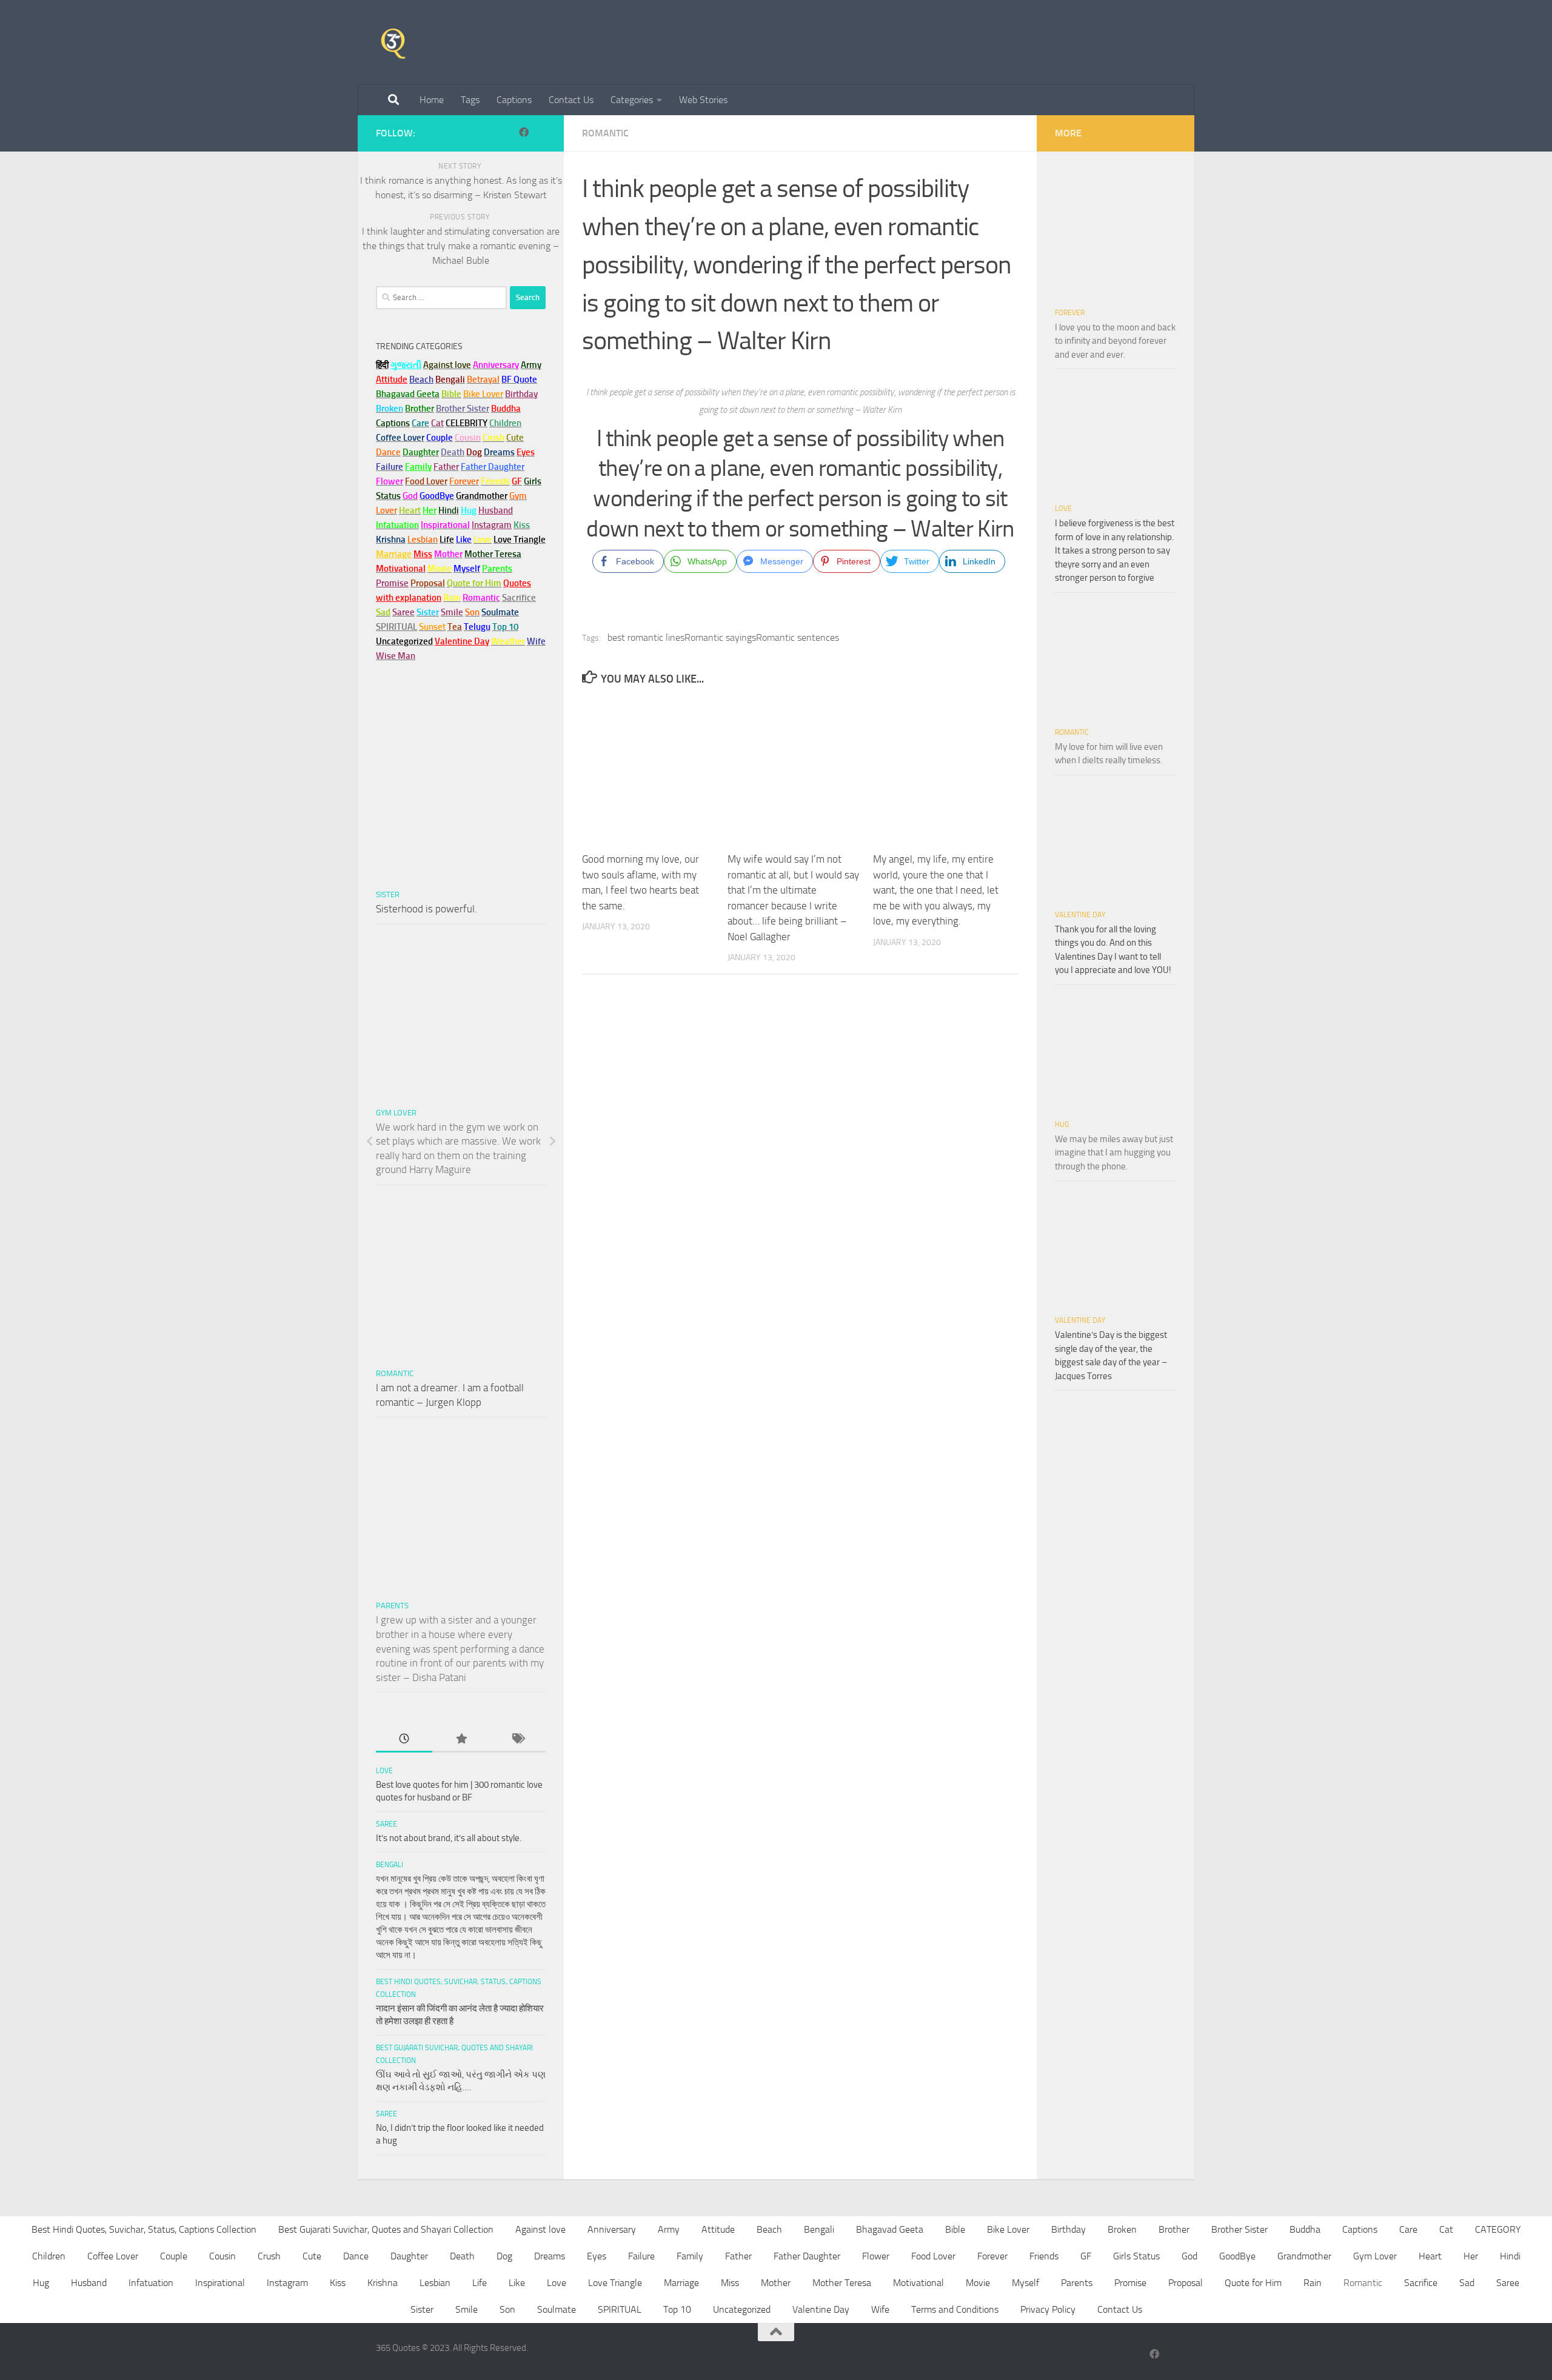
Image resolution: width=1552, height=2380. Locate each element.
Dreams (550, 2256)
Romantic (605, 133)
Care (1408, 2229)
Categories (632, 100)
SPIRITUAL (396, 627)
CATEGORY (1498, 2229)
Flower (876, 2256)
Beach (421, 379)
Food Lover (933, 2256)
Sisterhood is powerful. (426, 909)
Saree (386, 1824)
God (1189, 2256)
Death (462, 2256)
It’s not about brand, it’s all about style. (449, 1838)
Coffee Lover (113, 2256)
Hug (469, 510)
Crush (269, 2256)
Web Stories (703, 100)
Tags (470, 100)
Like (517, 2283)
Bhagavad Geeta (890, 2229)
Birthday (521, 394)
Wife (880, 2309)
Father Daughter (807, 2256)
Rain (1313, 2283)
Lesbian (435, 2283)
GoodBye (1237, 2256)
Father (738, 2256)
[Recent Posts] (404, 1740)
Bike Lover (1008, 2229)
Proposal (1186, 2283)
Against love (540, 2229)
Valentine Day (462, 641)
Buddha (1305, 2229)
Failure (641, 2256)
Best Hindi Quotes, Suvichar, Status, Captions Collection (144, 2229)
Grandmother (1304, 2256)
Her (430, 510)
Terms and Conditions (955, 2309)
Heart (1430, 2256)
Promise (392, 583)
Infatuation (151, 2283)
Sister (388, 894)
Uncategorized (742, 2309)
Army (669, 2229)
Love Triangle (615, 2283)
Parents (392, 1606)
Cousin (222, 2256)
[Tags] (517, 1740)
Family (418, 467)
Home (432, 100)
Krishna (383, 2283)
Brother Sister (1239, 2229)
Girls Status (1136, 2256)
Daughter (409, 2256)
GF (1086, 2256)
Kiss (338, 2283)
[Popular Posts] (460, 1740)
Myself (1025, 2283)
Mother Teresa (842, 2283)
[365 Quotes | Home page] (393, 42)
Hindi (1510, 2256)
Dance (356, 2256)
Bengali (390, 1865)
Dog (504, 2256)
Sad (1467, 2283)
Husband (496, 510)
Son (507, 2309)
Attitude (392, 379)
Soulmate (557, 2309)
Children (49, 2256)
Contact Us (571, 100)
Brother (1174, 2229)
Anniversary (612, 2229)
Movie (978, 2283)
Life (480, 2283)
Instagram (492, 525)
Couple (174, 2256)
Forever (1070, 313)
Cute (312, 2256)
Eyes (597, 2256)
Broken (1122, 2229)
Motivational (918, 2283)
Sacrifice (519, 598)
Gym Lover (396, 1113)
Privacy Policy (1048, 2309)
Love (384, 1771)
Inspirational (220, 2283)
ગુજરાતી (406, 365)
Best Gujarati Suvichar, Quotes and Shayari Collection (386, 2229)
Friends (1044, 2256)
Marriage (394, 554)
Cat (1446, 2229)
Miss (423, 554)
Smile (467, 2309)
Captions (514, 100)
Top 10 (677, 2309)
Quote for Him (1253, 2283)
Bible (955, 2229)
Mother (776, 2283)
